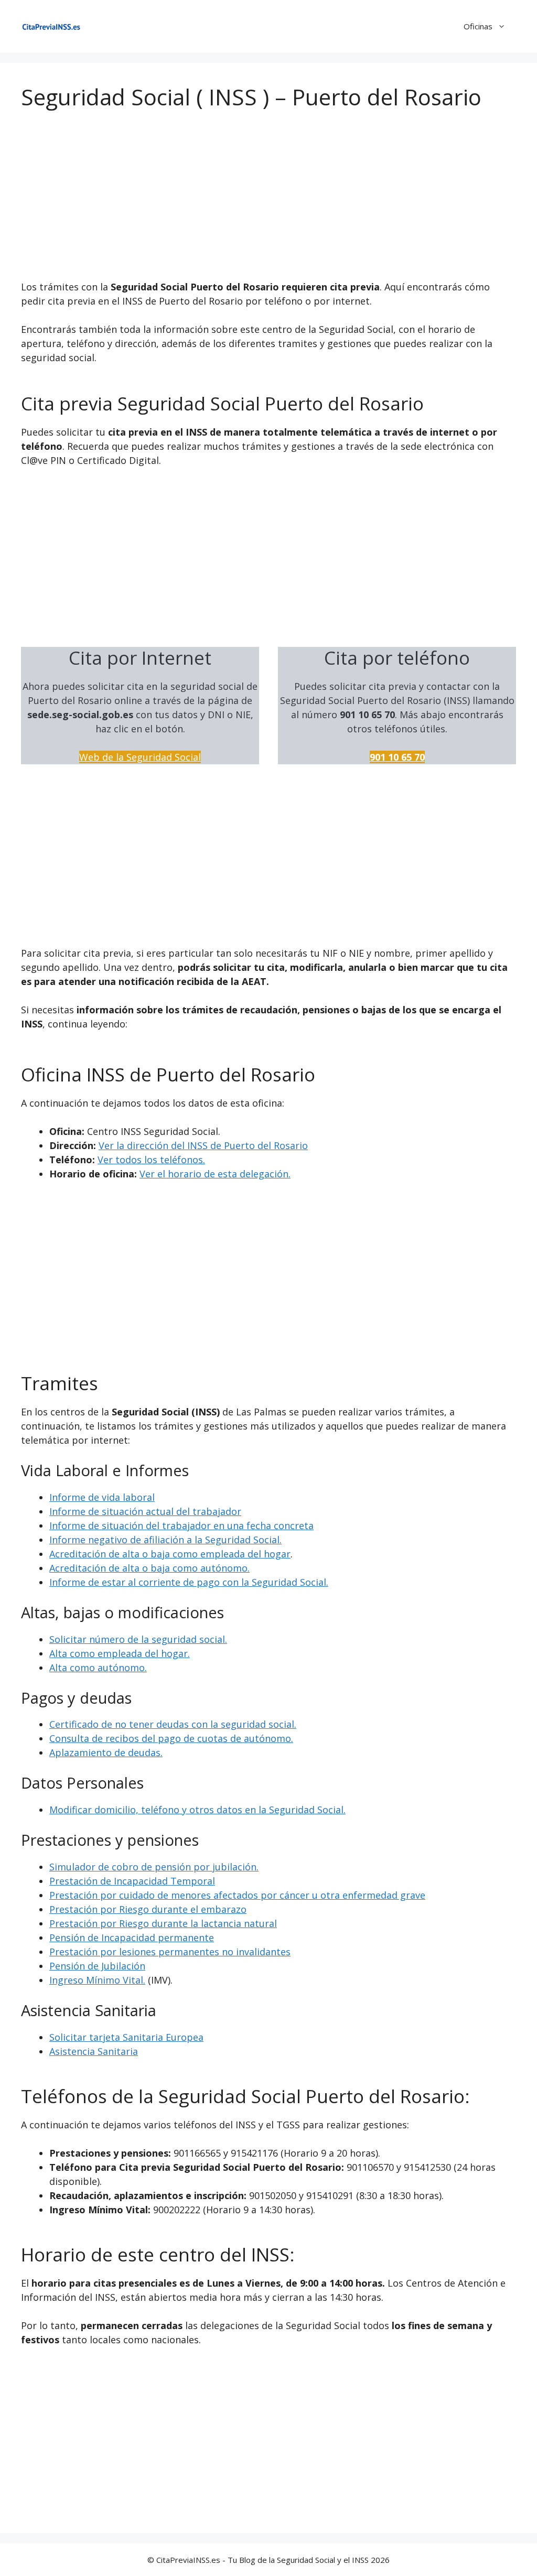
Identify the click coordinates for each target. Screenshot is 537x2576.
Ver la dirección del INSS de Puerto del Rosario (203, 1145)
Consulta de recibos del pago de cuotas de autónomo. (171, 1738)
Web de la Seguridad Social (140, 757)
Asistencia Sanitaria (94, 2051)
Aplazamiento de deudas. (106, 1752)
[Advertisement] (268, 202)
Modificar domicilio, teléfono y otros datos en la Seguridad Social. (197, 1810)
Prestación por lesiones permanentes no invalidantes (170, 1952)
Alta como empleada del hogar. (120, 1653)
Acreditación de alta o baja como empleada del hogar (170, 1554)
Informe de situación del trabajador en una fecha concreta (181, 1525)
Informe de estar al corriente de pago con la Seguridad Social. (189, 1582)
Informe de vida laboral (102, 1497)
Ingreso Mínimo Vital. (97, 1980)
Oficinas (478, 26)
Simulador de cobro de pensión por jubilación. (154, 1867)
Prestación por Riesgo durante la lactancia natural (163, 1923)
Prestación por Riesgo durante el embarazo (148, 1909)
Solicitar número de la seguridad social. (138, 1639)
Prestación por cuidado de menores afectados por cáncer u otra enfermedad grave (237, 1895)
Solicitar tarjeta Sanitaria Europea (126, 2037)
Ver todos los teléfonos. (151, 1160)
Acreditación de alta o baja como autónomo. (149, 1568)
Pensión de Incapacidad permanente (132, 1938)
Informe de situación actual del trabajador (145, 1511)
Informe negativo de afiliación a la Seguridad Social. (165, 1540)
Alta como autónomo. (98, 1668)
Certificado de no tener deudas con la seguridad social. (173, 1724)
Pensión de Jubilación (97, 1966)
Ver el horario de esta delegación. (215, 1174)
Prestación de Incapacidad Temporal (132, 1881)
